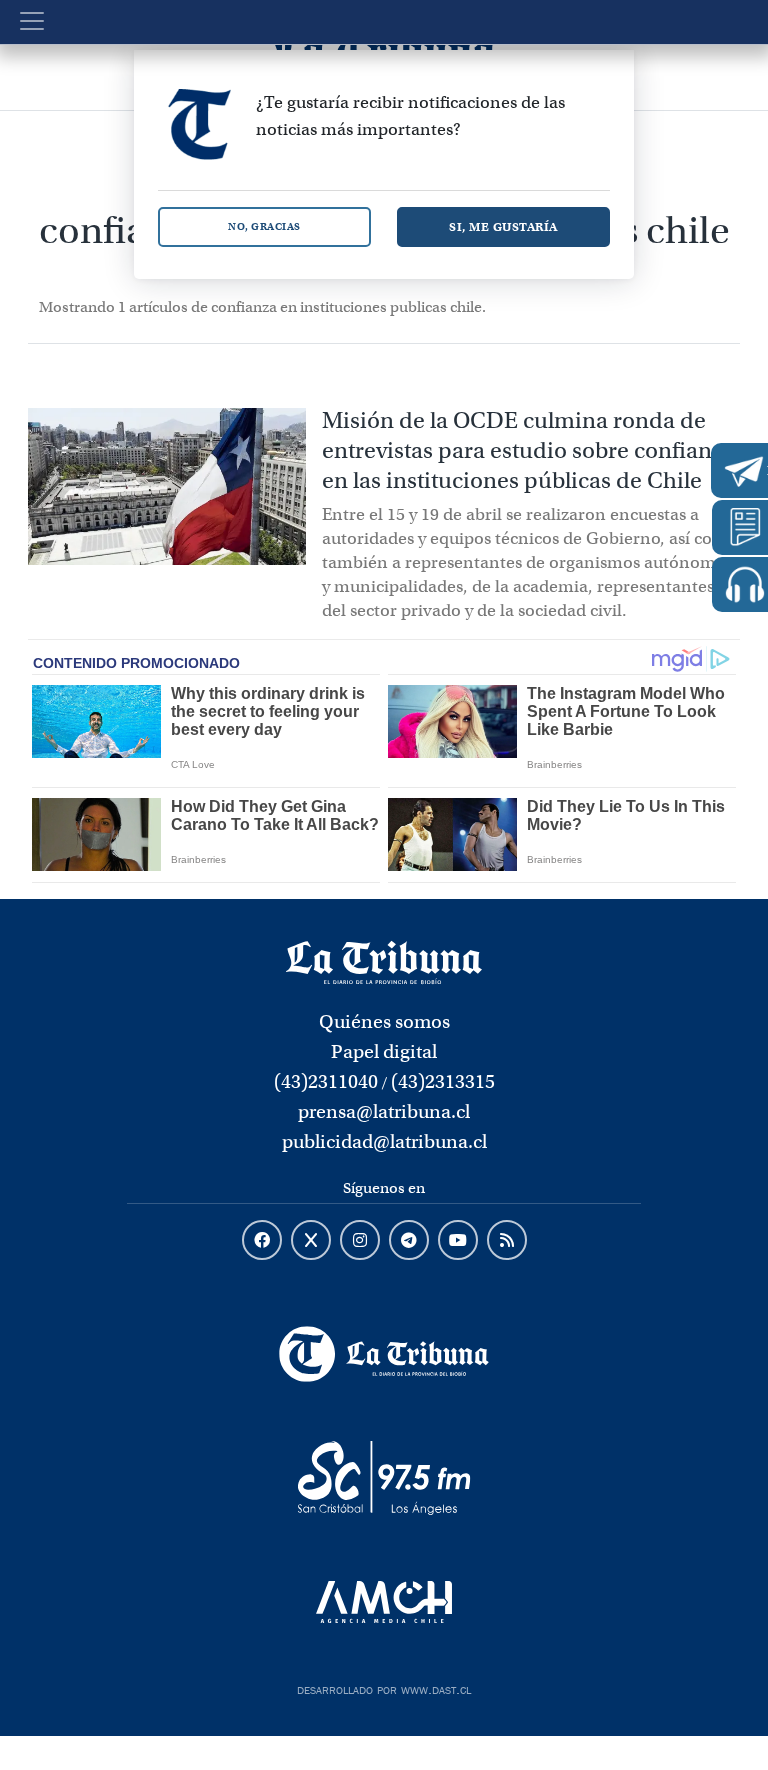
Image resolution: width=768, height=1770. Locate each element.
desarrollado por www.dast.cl (384, 1688)
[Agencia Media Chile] (384, 1602)
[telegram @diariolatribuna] (409, 1241)
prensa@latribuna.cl (384, 1111)
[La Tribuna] (384, 1354)
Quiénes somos (384, 1021)
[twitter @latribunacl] (311, 1241)
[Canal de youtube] (458, 1241)
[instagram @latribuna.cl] (360, 1241)
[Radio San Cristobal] (384, 1478)
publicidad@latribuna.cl (384, 1141)
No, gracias (264, 226)
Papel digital (384, 1051)
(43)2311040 (326, 1081)
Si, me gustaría (503, 226)
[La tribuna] (383, 961)
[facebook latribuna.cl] (262, 1241)
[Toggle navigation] (32, 21)
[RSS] (507, 1241)
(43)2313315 (443, 1081)
